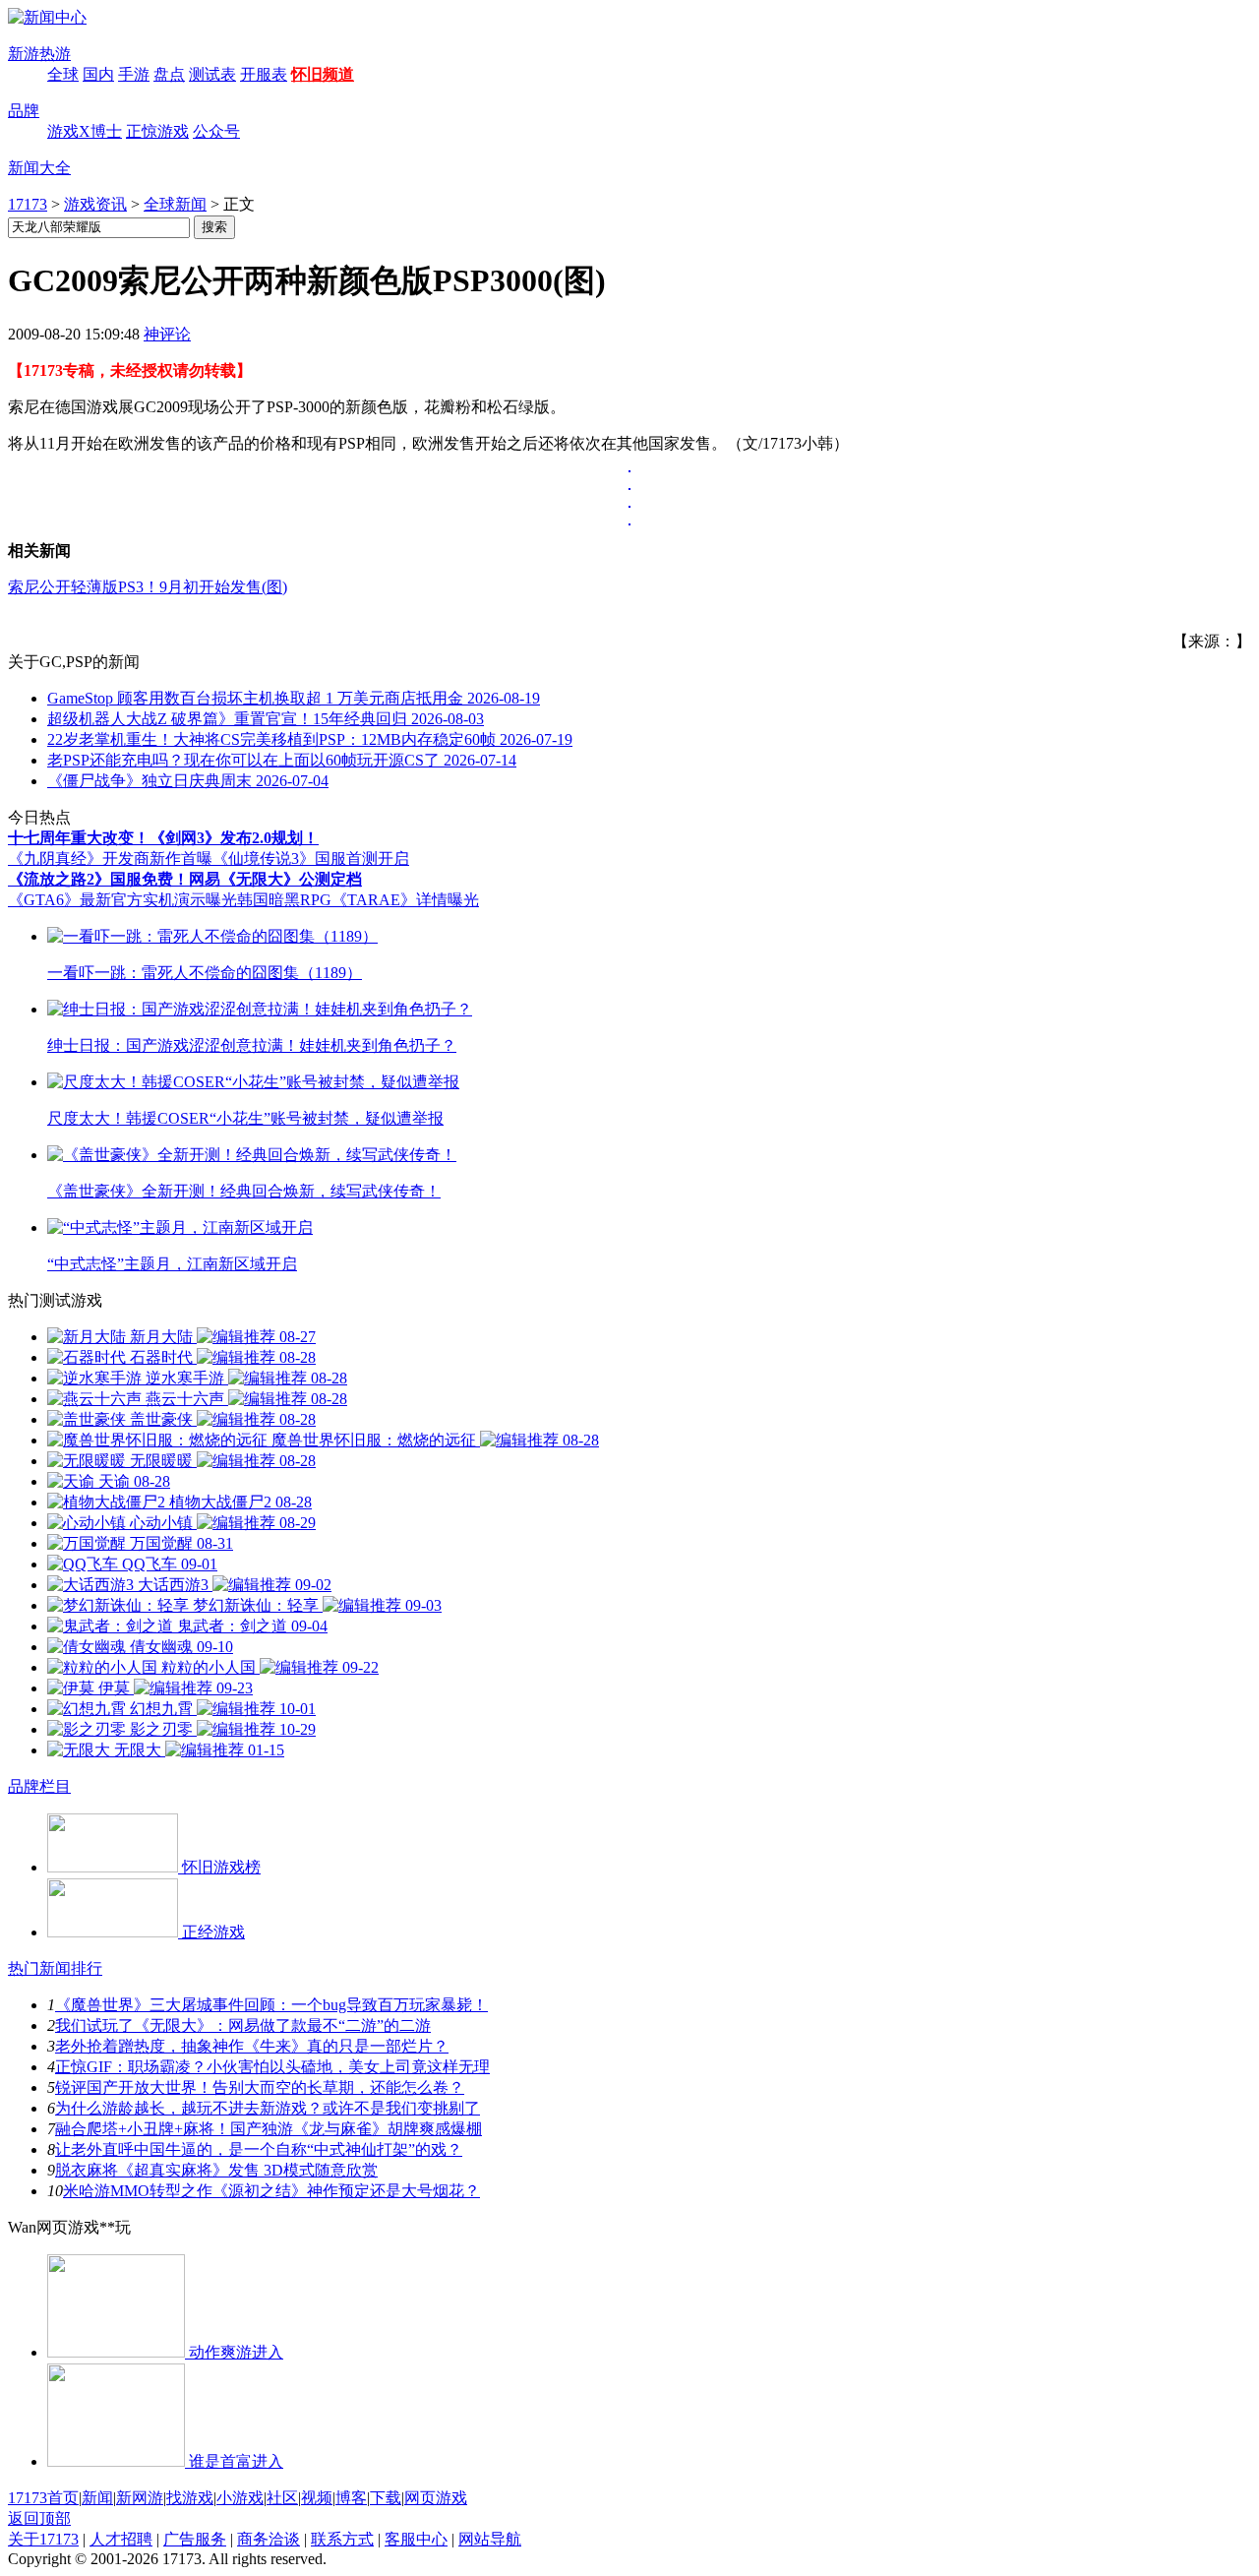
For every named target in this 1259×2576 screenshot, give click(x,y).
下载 (386, 2498)
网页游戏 (436, 2498)
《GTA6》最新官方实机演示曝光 (122, 900)
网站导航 (490, 2539)
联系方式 (342, 2539)
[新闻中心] (47, 17)
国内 (98, 74)
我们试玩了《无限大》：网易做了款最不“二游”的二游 (243, 2025)
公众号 (216, 131)
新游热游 (39, 54)
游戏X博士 (85, 131)
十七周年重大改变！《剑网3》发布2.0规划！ (163, 838)
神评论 (167, 334)
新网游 (140, 2498)
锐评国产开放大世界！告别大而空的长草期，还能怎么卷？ (260, 2087)
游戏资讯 (95, 204)
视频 (317, 2498)
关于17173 (43, 2539)
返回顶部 (39, 2518)
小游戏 (240, 2498)
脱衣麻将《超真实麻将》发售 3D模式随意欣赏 (216, 2170)
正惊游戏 (157, 131)
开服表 (264, 74)
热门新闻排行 (55, 1968)
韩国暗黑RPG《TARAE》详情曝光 (358, 900)
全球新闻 (175, 204)
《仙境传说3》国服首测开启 (311, 859)
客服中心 (416, 2539)
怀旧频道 (323, 74)
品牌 (24, 111)
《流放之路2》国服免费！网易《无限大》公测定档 (185, 879)
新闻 (97, 2498)
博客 (351, 2498)
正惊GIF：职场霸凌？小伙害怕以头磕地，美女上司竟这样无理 (272, 2067)
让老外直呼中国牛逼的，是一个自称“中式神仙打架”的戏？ (259, 2149)
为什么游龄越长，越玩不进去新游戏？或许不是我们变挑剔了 (268, 2108)
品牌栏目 (39, 1786)
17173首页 (43, 2498)
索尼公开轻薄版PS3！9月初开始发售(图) (148, 587)
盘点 (169, 74)
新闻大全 (39, 168)
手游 (134, 74)
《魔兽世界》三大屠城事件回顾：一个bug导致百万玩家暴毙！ (271, 2005)
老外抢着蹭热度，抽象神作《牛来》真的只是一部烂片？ (252, 2046)
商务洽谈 (269, 2539)
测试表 (212, 74)
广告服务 (195, 2539)
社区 (282, 2498)
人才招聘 (121, 2539)
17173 (28, 204)
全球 (63, 74)
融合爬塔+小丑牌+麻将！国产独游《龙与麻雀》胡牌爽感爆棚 (269, 2129)
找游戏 (190, 2498)
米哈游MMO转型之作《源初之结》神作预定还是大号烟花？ (271, 2191)
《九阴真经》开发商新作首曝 (110, 859)
